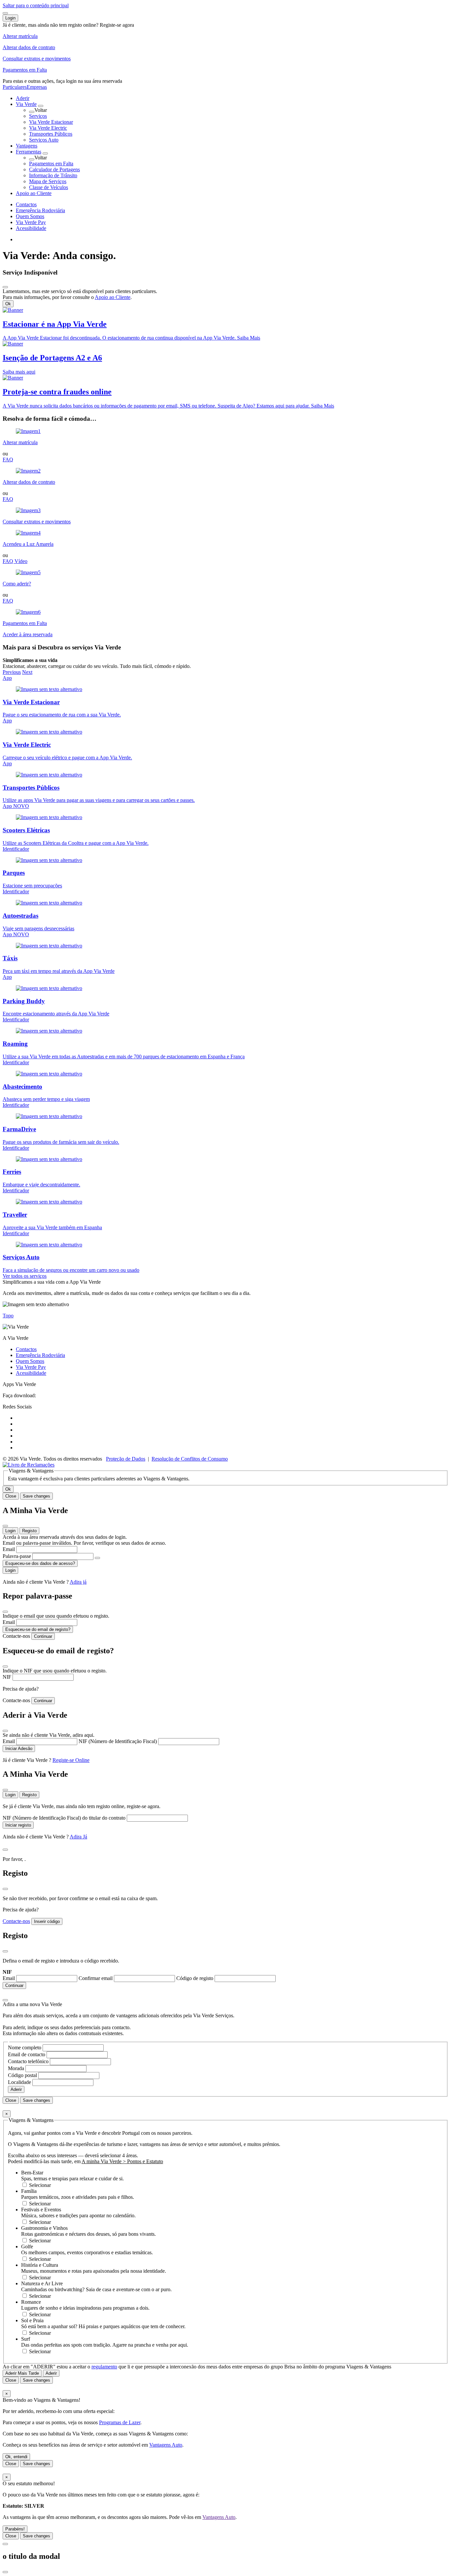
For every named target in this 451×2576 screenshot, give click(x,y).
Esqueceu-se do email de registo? (38, 1629)
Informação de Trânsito (53, 175)
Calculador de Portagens (54, 169)
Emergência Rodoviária (40, 210)
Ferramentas (29, 152)
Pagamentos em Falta (51, 164)
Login (10, 1531)
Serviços (38, 116)
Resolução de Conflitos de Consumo (190, 1459)
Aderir (23, 98)
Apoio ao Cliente (34, 193)
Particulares (15, 87)
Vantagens (27, 146)
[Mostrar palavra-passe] (97, 1558)
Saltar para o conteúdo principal (36, 5)
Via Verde (26, 104)
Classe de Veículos (49, 187)
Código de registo (195, 1978)
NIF (8, 1677)
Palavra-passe (17, 1556)
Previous (12, 672)
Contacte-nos (16, 1636)
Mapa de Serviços (48, 181)
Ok (8, 304)
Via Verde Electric (48, 128)
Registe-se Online (71, 1760)
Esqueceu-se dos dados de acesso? (40, 1563)
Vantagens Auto (166, 2445)
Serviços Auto (44, 140)
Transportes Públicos (51, 134)
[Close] (5, 287)
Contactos (26, 204)
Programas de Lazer (120, 2422)
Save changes (36, 1496)
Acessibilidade (31, 228)
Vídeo (21, 561)
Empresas (37, 87)
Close (11, 1496)
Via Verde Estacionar (51, 122)
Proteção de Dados (126, 1459)
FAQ (8, 460)
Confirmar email (96, 1978)
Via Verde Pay (31, 222)
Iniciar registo (18, 1825)
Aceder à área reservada (28, 634)
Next (27, 672)
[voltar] (32, 112)
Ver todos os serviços (25, 1276)
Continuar (43, 1636)
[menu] (5, 13)
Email (9, 1549)
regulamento (104, 2367)
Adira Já (78, 1837)
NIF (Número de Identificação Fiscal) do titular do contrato (65, 1818)
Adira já (78, 1582)
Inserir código (47, 1921)
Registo (29, 1531)
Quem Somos (30, 216)
